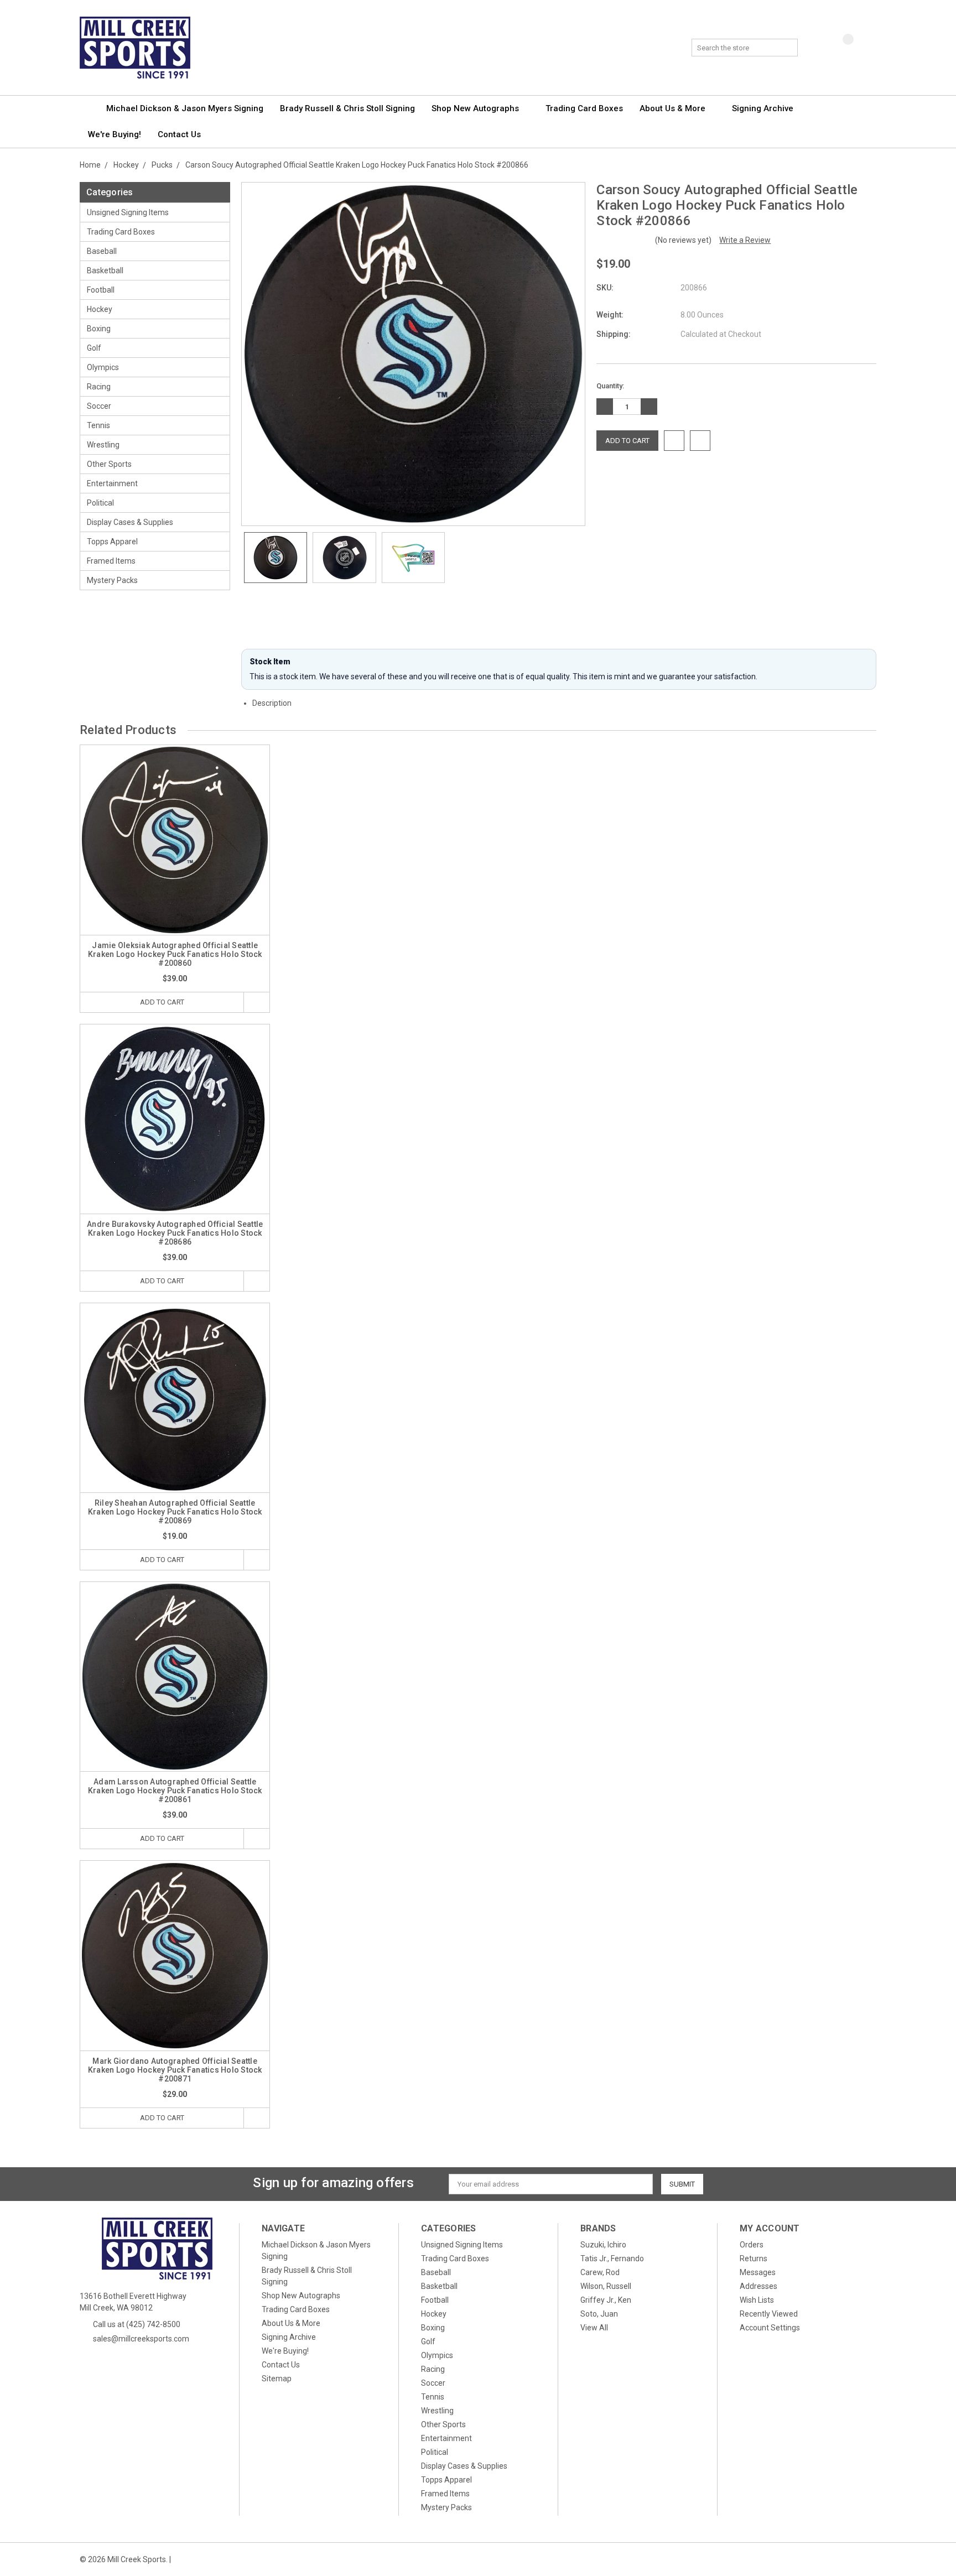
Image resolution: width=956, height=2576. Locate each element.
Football (101, 290)
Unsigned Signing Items (128, 212)
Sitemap (277, 2379)
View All (594, 2328)
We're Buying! (115, 134)
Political (100, 503)
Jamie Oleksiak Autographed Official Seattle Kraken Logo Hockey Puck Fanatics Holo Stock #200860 (175, 954)
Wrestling (103, 445)
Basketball (105, 270)
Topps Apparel (112, 542)
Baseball (102, 251)
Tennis (98, 425)
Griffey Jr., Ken (606, 2300)
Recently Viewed (769, 2314)
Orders (752, 2245)
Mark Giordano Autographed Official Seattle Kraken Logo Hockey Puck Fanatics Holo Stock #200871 (175, 2070)
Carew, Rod (600, 2272)
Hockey (100, 309)
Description (273, 703)
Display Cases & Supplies (130, 522)
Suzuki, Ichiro (603, 2245)
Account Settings (770, 2328)
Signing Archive (764, 108)
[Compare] (840, 48)
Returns (754, 2258)
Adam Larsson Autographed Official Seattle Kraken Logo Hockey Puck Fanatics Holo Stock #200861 (175, 1791)
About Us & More (674, 108)
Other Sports (109, 464)
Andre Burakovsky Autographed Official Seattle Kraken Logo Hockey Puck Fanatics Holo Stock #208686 (175, 1233)
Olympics (103, 367)
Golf (94, 348)
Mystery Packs (112, 580)
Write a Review (745, 240)
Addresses (758, 2286)
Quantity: (610, 386)
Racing (99, 387)
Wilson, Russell (606, 2286)
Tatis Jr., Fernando (612, 2258)
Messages (758, 2272)
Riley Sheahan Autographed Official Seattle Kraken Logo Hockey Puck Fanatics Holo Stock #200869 (175, 1512)
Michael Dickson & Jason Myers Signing (185, 108)
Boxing (99, 329)
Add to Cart (162, 1002)
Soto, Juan (599, 2314)
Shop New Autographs (476, 108)
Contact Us (179, 134)
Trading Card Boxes (584, 108)
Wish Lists (757, 2300)
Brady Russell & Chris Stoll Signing (347, 108)
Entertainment (112, 483)
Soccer (99, 406)
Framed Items (111, 561)
